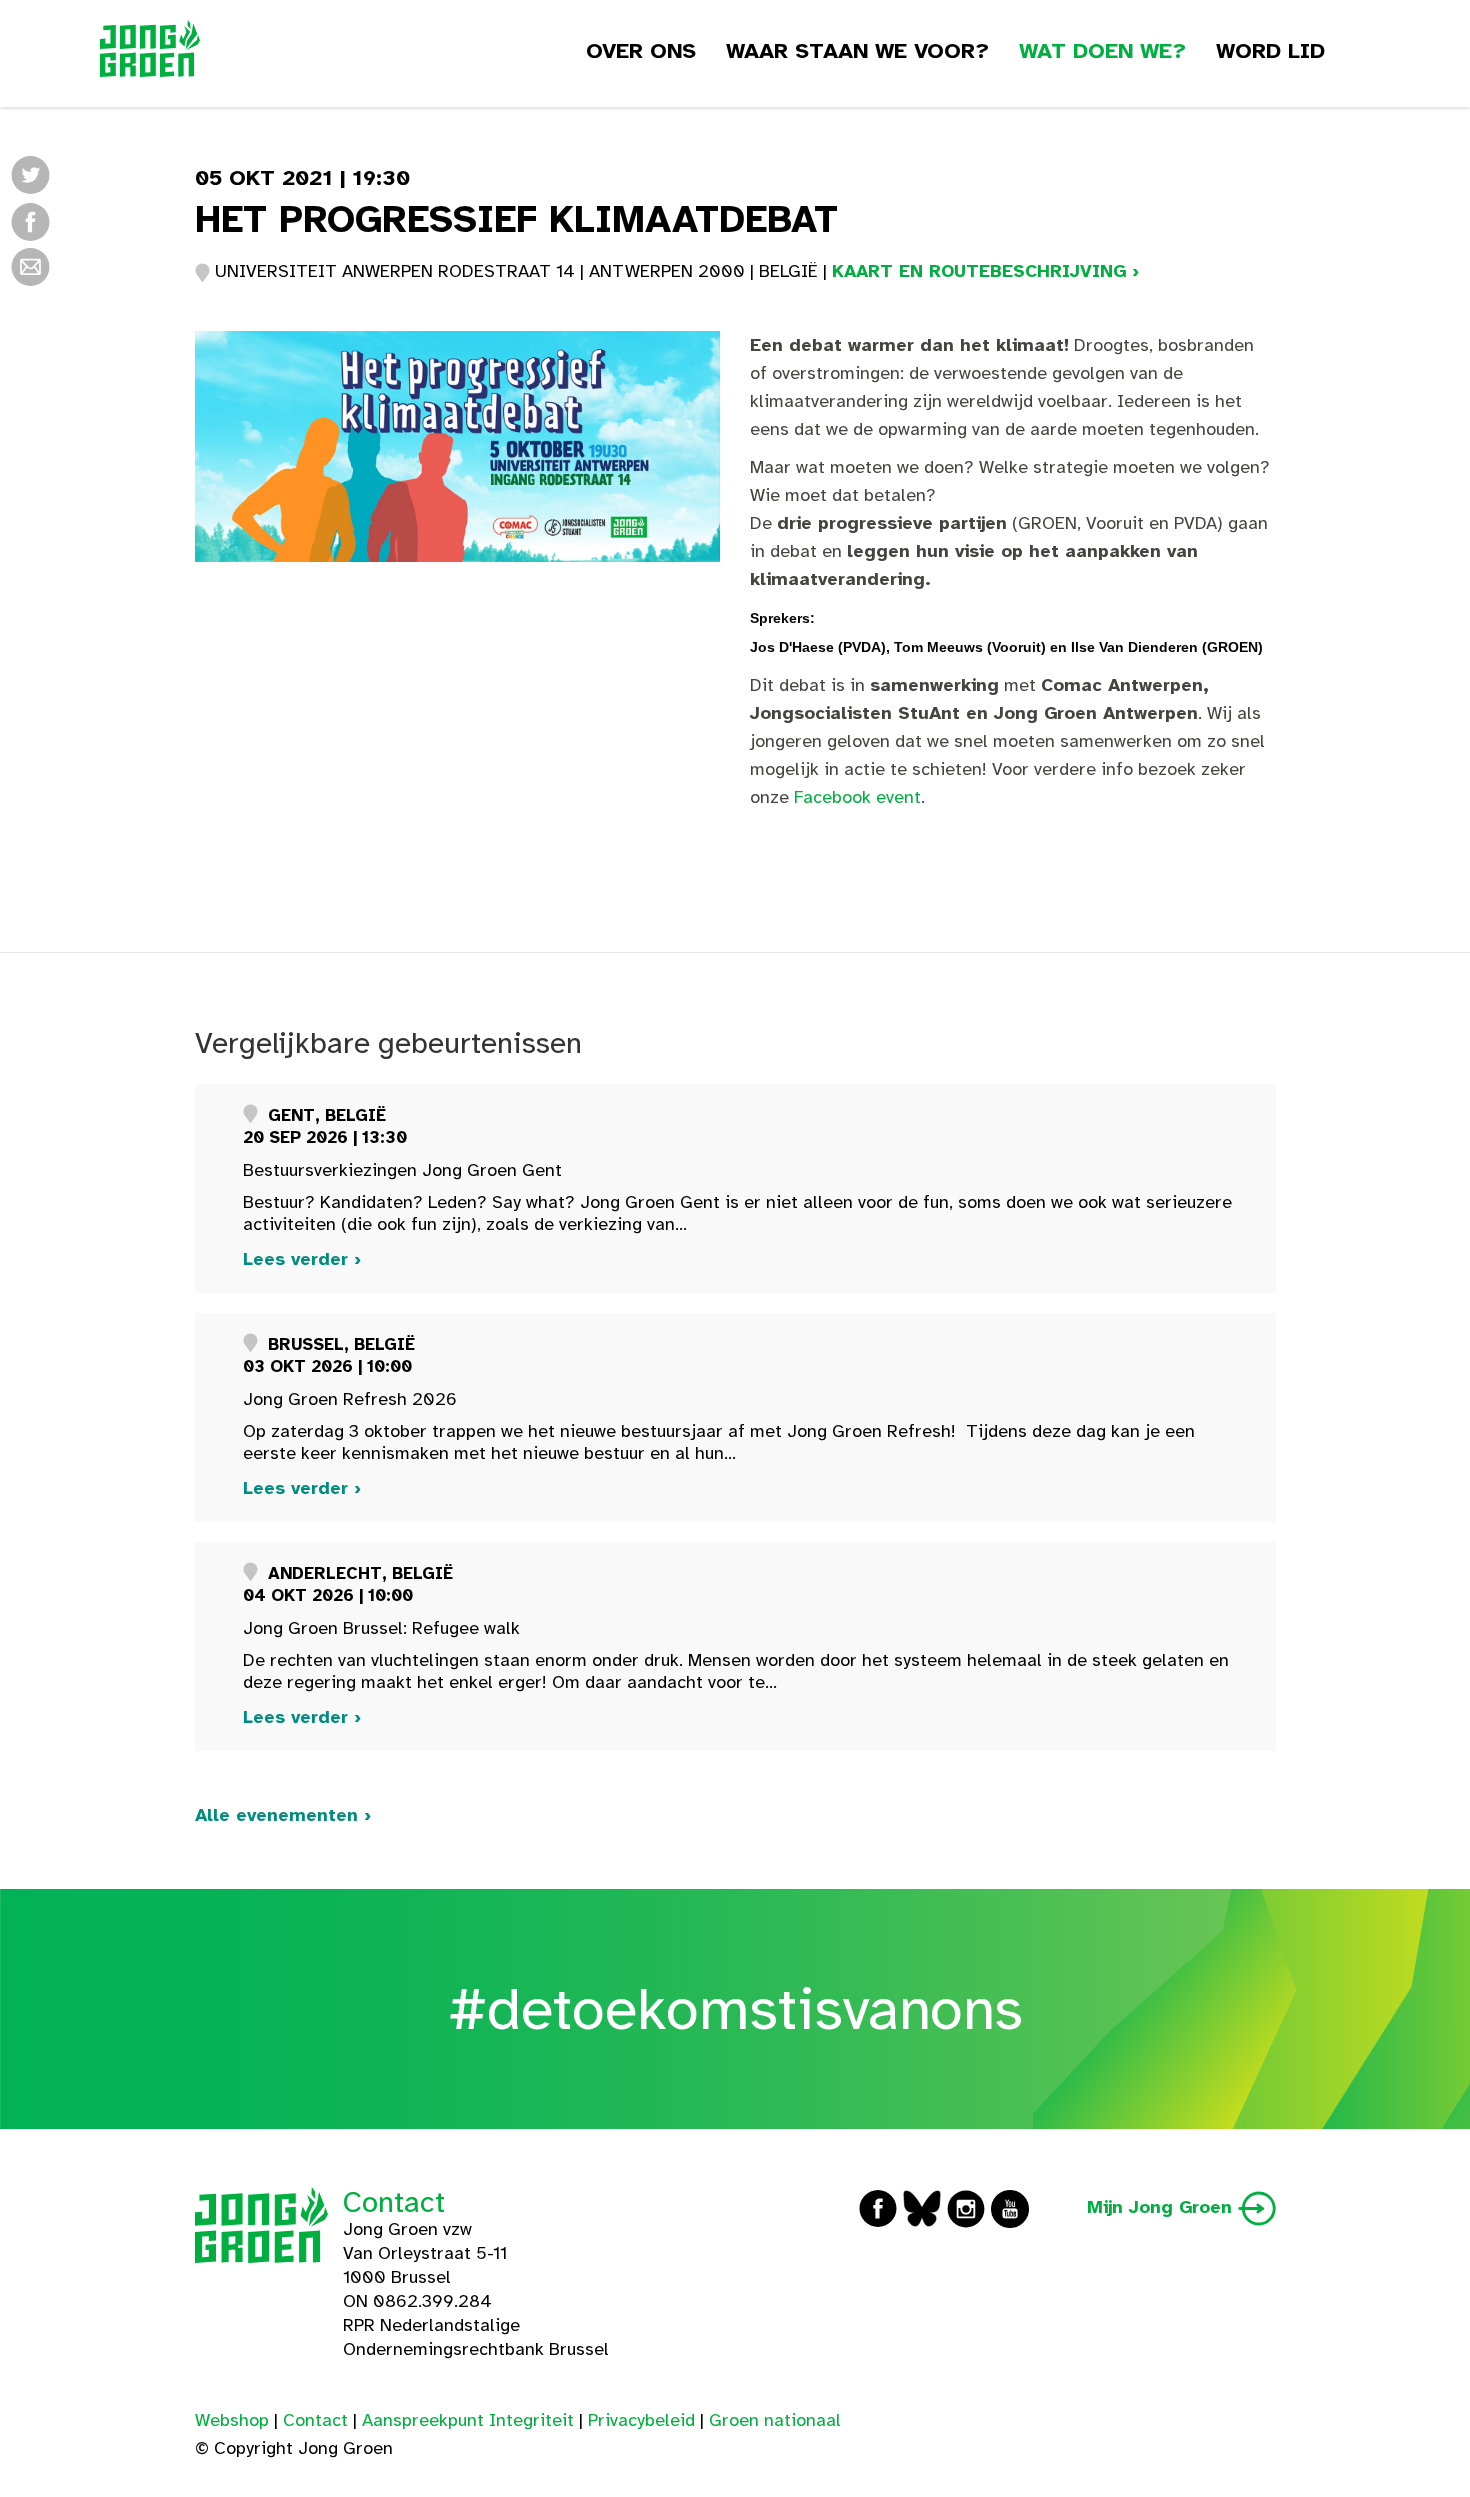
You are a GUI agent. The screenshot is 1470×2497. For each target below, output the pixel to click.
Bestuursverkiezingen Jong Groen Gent (402, 1170)
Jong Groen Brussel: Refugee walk (381, 1628)
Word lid (1270, 50)
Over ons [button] (641, 50)
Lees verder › (302, 1259)
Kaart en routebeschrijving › (985, 271)
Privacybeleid (641, 2420)
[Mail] (30, 265)
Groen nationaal (775, 2420)
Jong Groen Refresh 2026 (350, 1399)
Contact (394, 2202)
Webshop (232, 2420)
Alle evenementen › (283, 1815)
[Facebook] (30, 220)
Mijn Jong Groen (1162, 2207)
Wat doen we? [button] (1102, 50)
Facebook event (857, 797)
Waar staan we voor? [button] (857, 50)
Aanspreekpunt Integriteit (468, 2420)
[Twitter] (30, 174)
